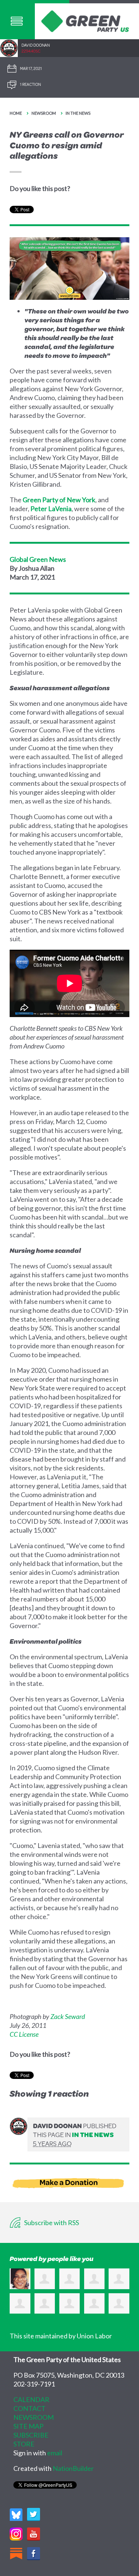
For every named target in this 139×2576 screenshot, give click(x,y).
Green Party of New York (59, 500)
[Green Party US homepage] (85, 20)
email (55, 2453)
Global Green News (38, 559)
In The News (78, 113)
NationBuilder (73, 2468)
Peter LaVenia (51, 509)
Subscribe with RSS (51, 2223)
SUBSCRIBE (31, 2435)
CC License (24, 2034)
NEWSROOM (34, 2417)
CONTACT (29, 2408)
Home (16, 113)
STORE (24, 2444)
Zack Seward (68, 2016)
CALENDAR (31, 2399)
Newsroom (44, 113)
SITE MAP (28, 2426)
